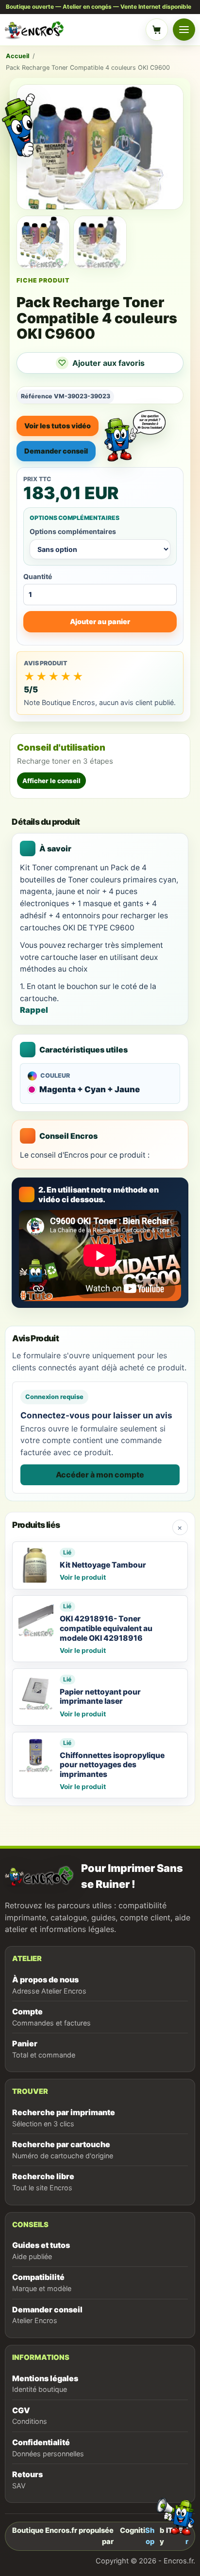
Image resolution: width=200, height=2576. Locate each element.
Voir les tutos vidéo (58, 426)
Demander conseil (56, 451)
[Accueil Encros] (73, 30)
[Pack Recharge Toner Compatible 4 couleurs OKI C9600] (43, 243)
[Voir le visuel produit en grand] (100, 147)
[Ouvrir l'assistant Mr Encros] (135, 429)
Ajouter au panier (100, 621)
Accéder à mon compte (100, 1475)
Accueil (17, 56)
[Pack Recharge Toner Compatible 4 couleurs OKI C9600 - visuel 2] (100, 243)
